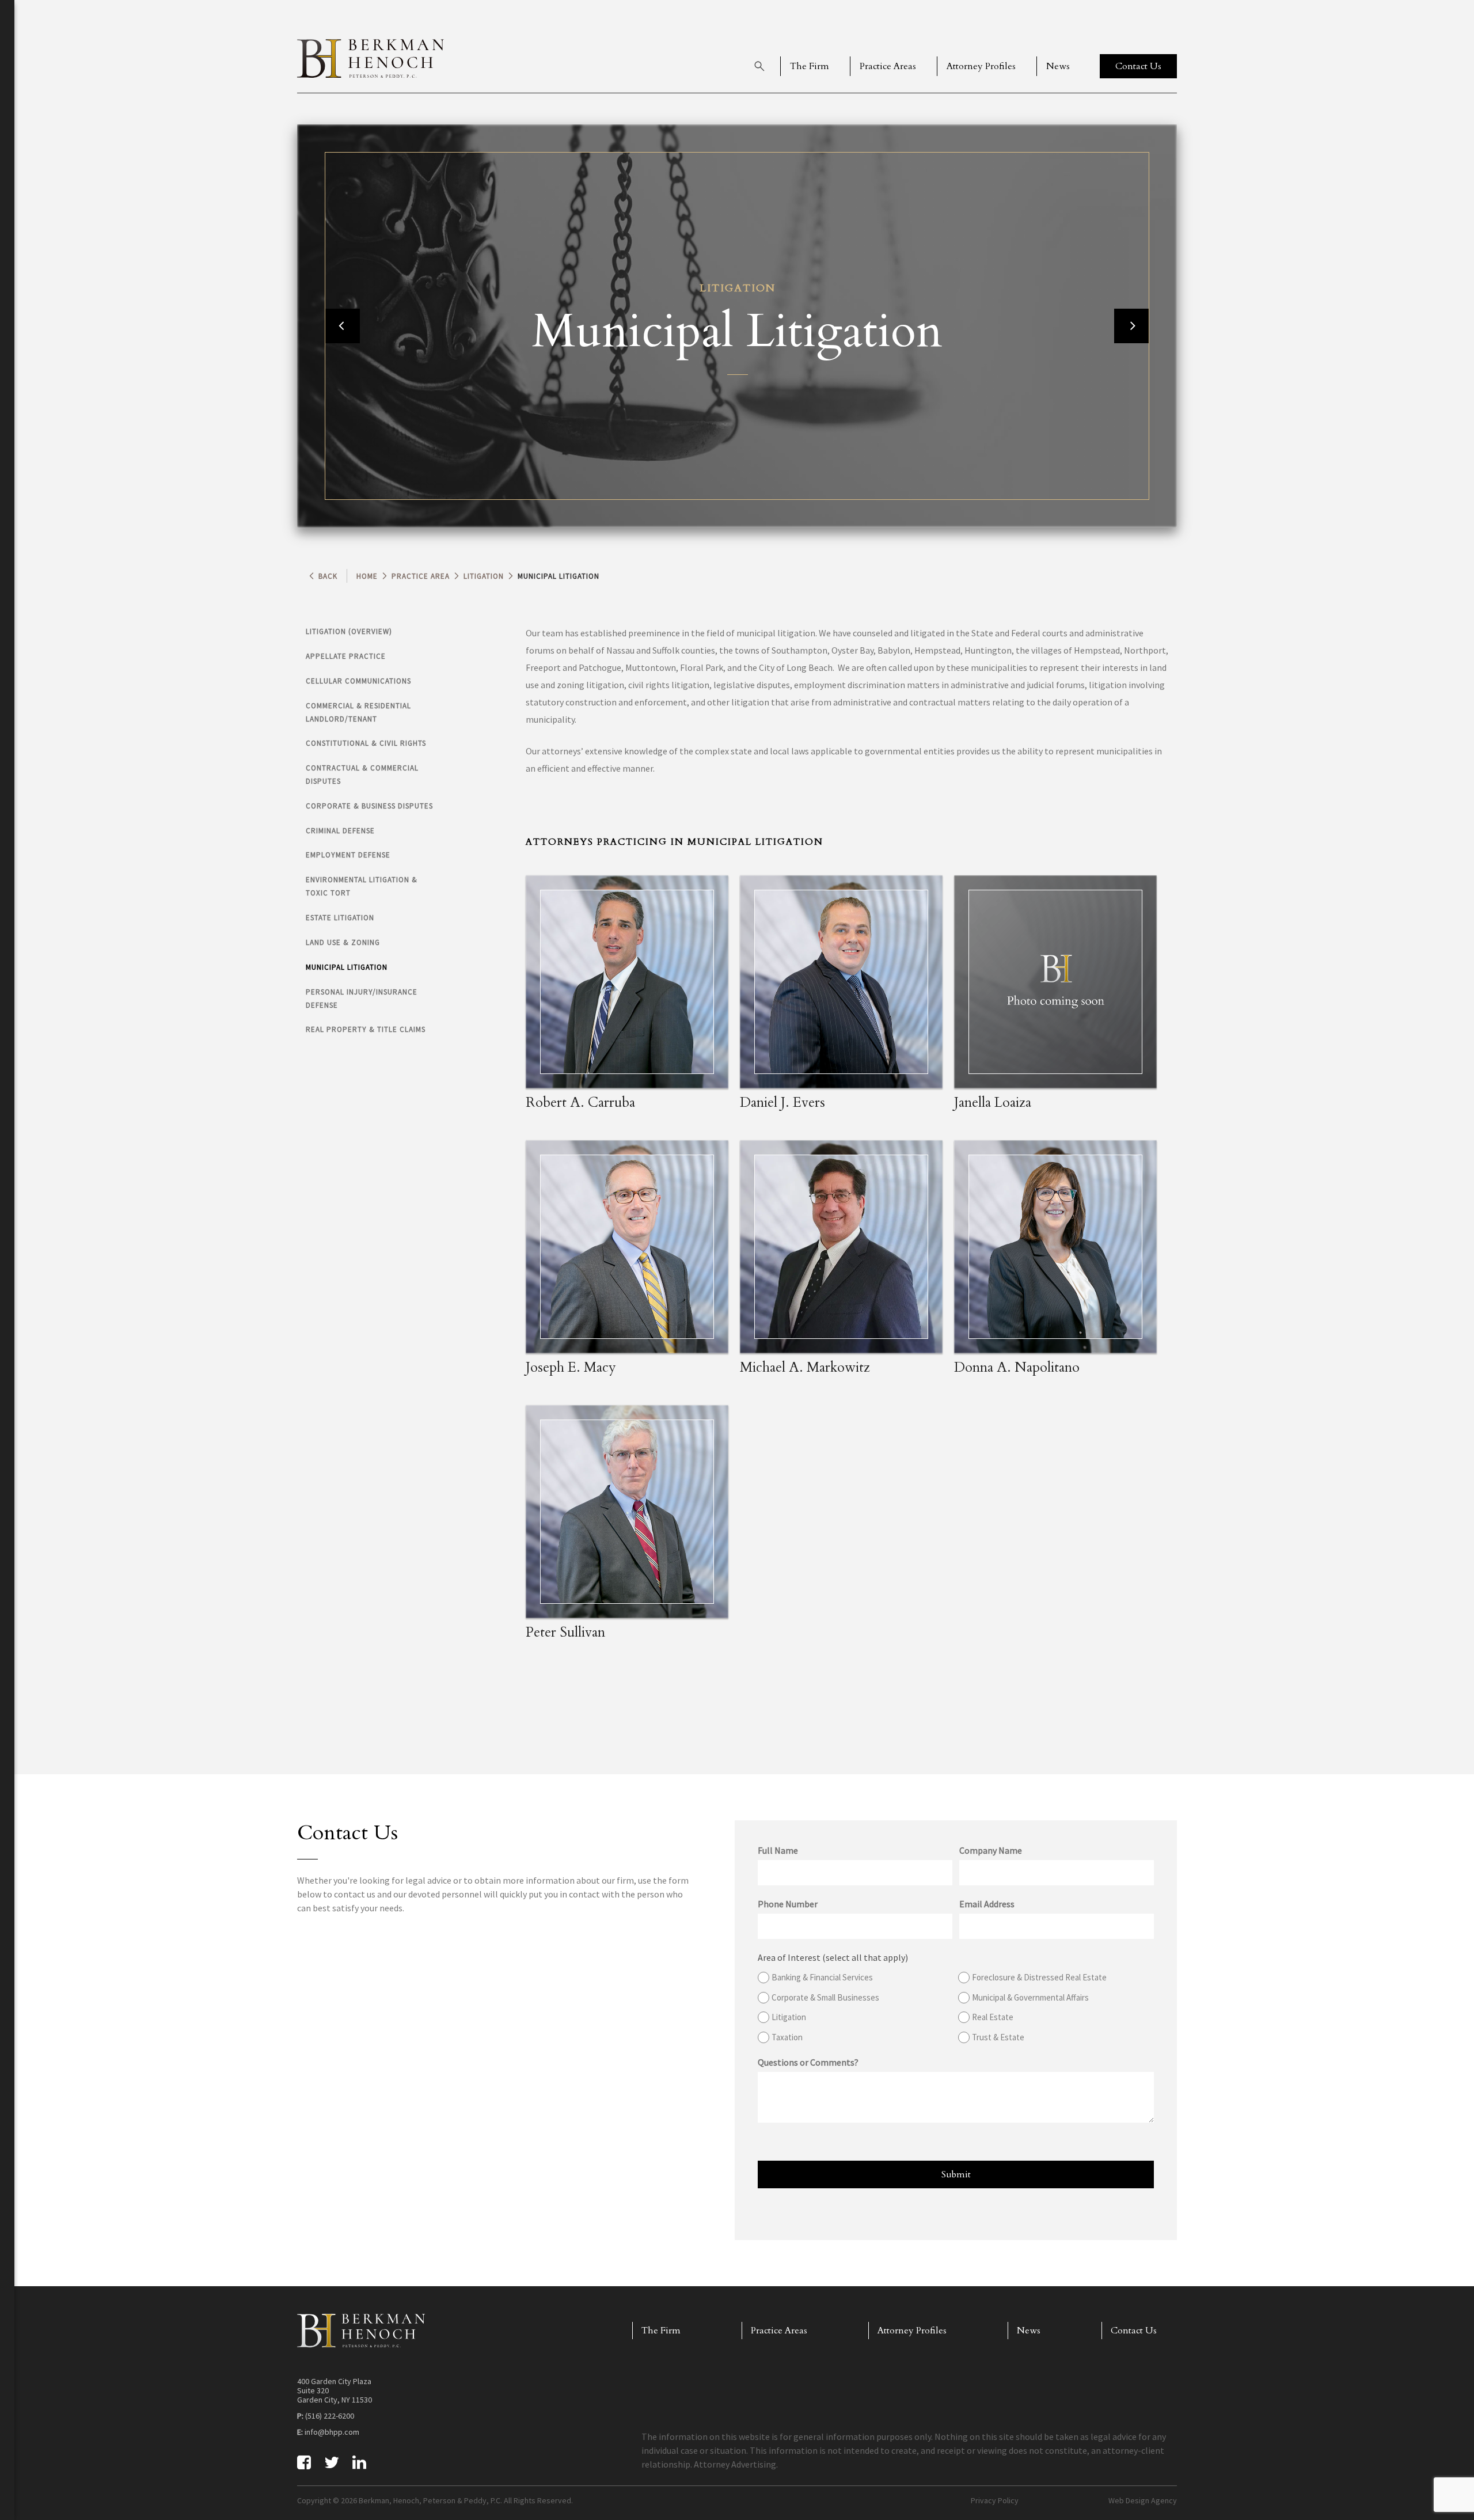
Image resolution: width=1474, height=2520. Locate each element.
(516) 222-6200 (330, 2416)
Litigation (484, 576)
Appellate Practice (346, 656)
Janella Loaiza (993, 1102)
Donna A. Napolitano (1017, 1367)
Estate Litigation (340, 918)
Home (367, 576)
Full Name (778, 1850)
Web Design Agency (1143, 2500)
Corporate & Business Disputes (369, 806)
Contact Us (1134, 2331)
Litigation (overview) (349, 631)
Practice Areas (888, 66)
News (1058, 66)
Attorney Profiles (981, 66)
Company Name (991, 1850)
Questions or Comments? (808, 2062)
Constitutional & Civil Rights (366, 743)
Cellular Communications (358, 681)
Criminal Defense (340, 831)
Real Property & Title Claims (366, 1029)
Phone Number (788, 1904)
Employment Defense (348, 855)
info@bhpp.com (332, 2432)
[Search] (759, 66)
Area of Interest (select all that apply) (833, 1957)
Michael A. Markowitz (805, 1367)
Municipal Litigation (347, 967)
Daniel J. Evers (782, 1102)
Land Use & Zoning (343, 942)
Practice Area (421, 576)
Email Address (987, 1904)
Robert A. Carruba (580, 1102)
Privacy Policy (995, 2500)
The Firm (810, 66)
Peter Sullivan (565, 1632)
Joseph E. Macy (571, 1367)
